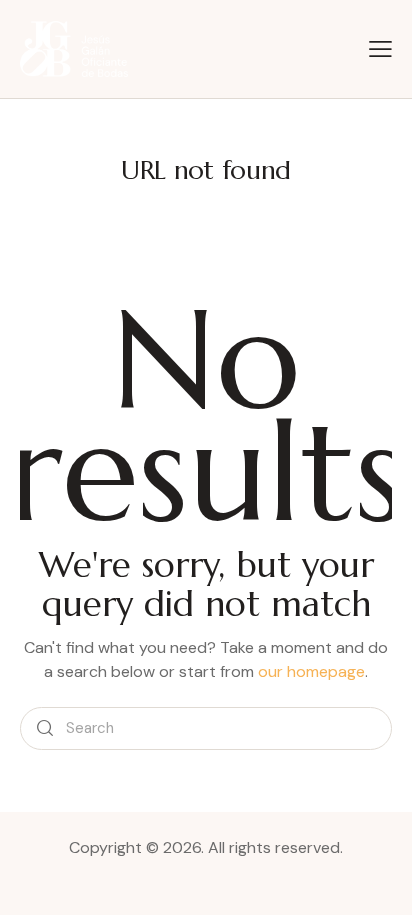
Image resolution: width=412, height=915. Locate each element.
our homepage (311, 671)
